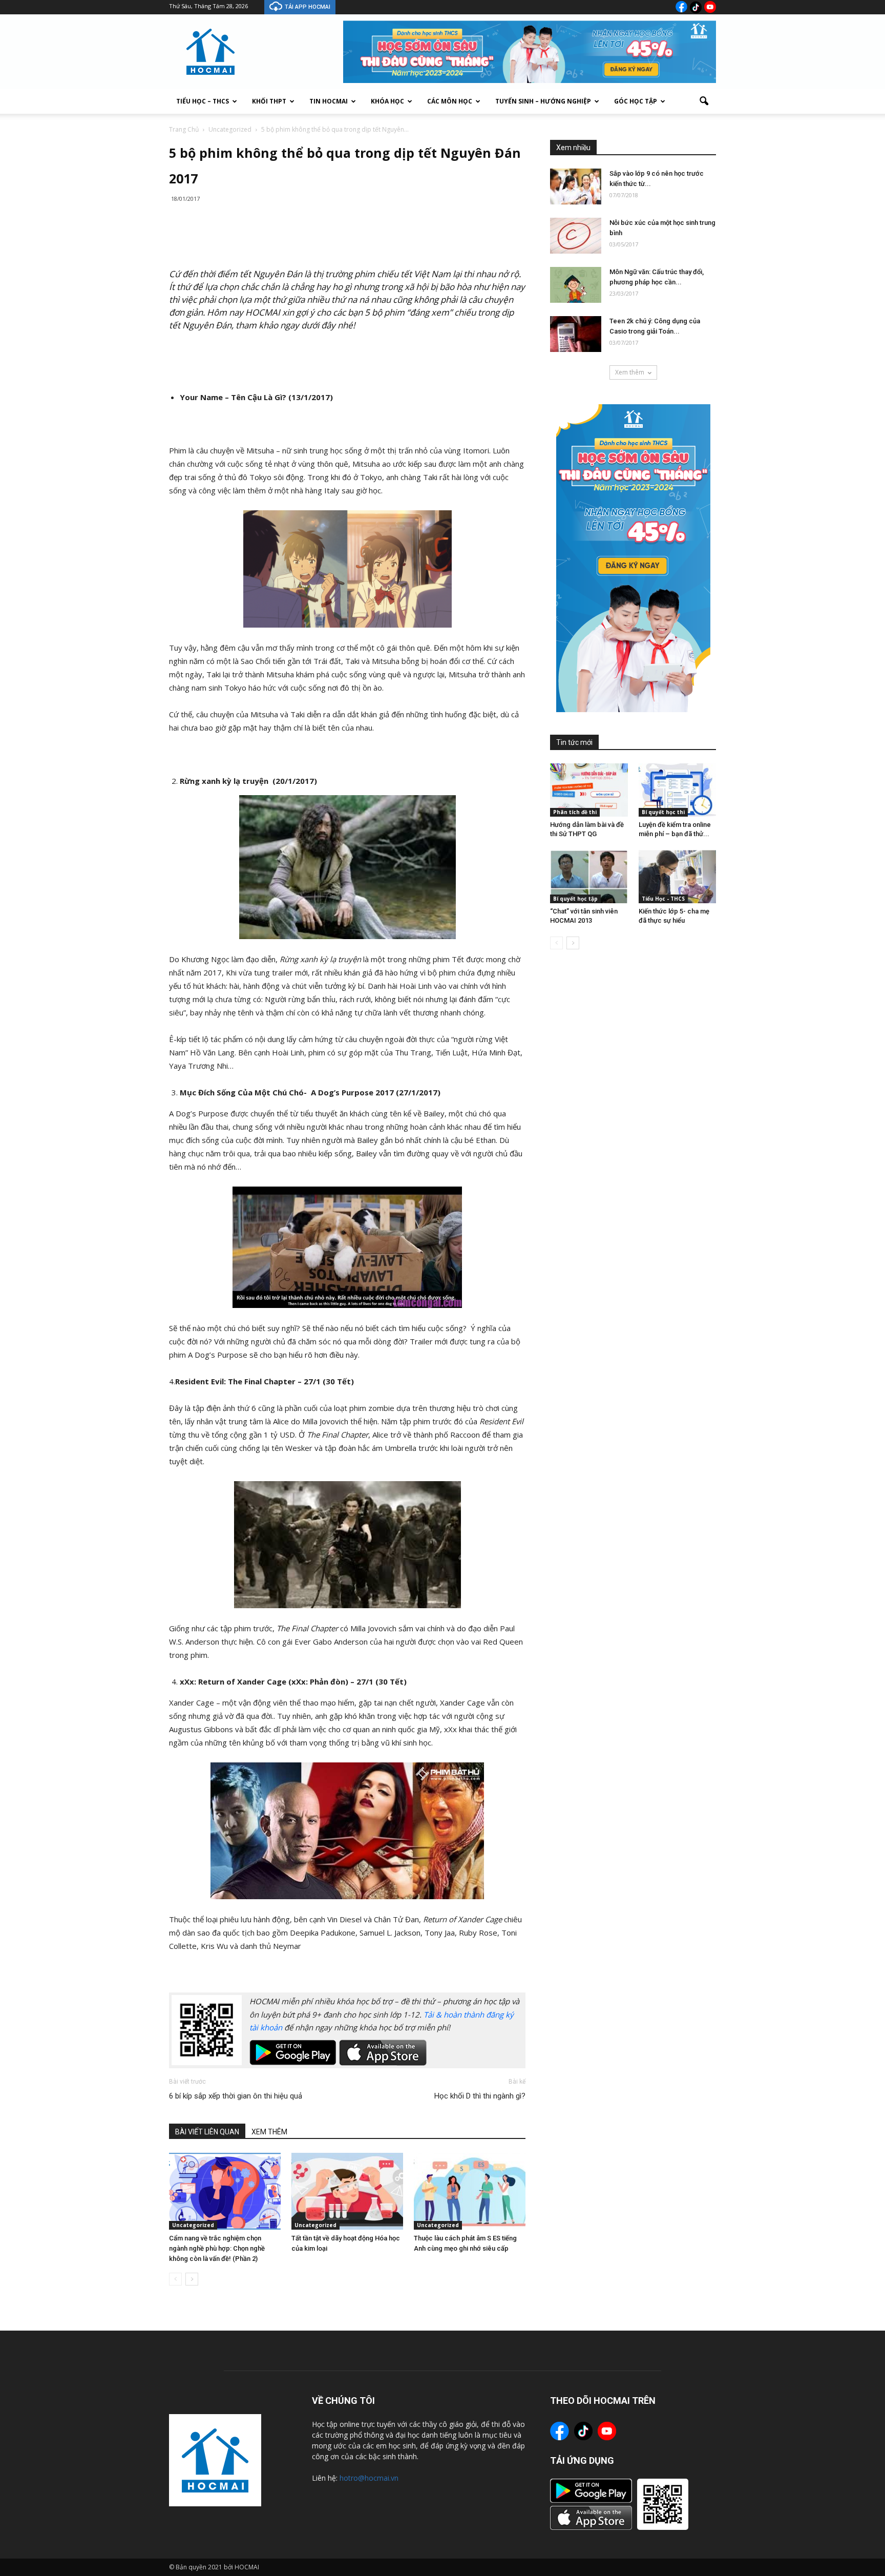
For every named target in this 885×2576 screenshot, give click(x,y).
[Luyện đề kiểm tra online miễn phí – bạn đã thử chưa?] (678, 790)
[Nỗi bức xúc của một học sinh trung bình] (576, 236)
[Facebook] (681, 7)
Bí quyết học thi (663, 812)
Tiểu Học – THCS (203, 101)
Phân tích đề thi (575, 812)
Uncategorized (193, 2225)
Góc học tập (636, 101)
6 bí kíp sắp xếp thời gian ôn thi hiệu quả (236, 2096)
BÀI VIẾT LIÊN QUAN (207, 2132)
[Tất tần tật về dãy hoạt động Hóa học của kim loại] (347, 2191)
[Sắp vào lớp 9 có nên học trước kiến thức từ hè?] (576, 186)
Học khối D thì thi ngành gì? (480, 2096)
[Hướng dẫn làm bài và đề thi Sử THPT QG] (589, 790)
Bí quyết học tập (575, 899)
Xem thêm (630, 372)
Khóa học (387, 101)
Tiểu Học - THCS (663, 899)
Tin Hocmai (329, 101)
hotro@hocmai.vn (369, 2478)
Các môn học (450, 101)
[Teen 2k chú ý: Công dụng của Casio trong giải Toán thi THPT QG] (576, 334)
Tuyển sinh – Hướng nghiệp (543, 101)
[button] (704, 101)
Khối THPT (269, 101)
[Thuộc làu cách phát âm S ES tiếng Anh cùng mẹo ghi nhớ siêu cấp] (470, 2191)
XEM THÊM (269, 2132)
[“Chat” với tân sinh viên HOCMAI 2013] (589, 877)
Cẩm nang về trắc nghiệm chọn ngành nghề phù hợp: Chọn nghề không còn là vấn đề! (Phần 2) (217, 2248)
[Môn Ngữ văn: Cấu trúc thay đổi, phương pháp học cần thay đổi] (576, 285)
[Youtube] (710, 7)
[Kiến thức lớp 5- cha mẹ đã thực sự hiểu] (678, 877)
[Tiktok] (696, 7)
